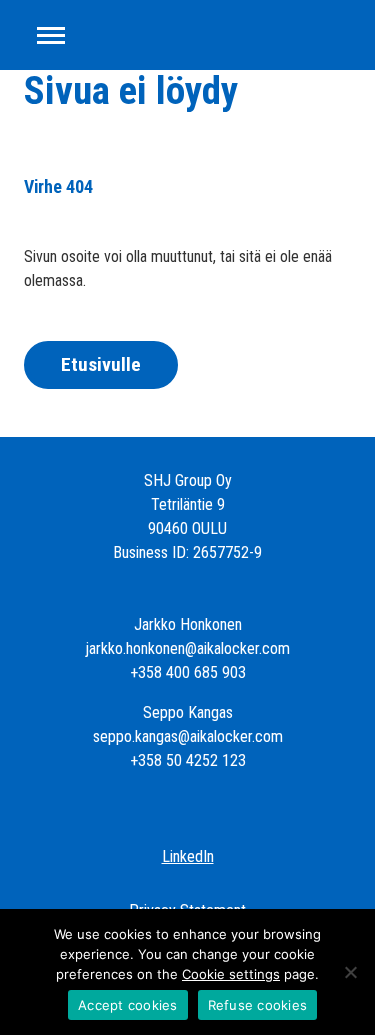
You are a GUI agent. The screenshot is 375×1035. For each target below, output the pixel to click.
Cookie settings (231, 974)
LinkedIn (188, 856)
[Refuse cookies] (350, 972)
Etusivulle (101, 364)
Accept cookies (128, 1005)
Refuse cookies (258, 1005)
